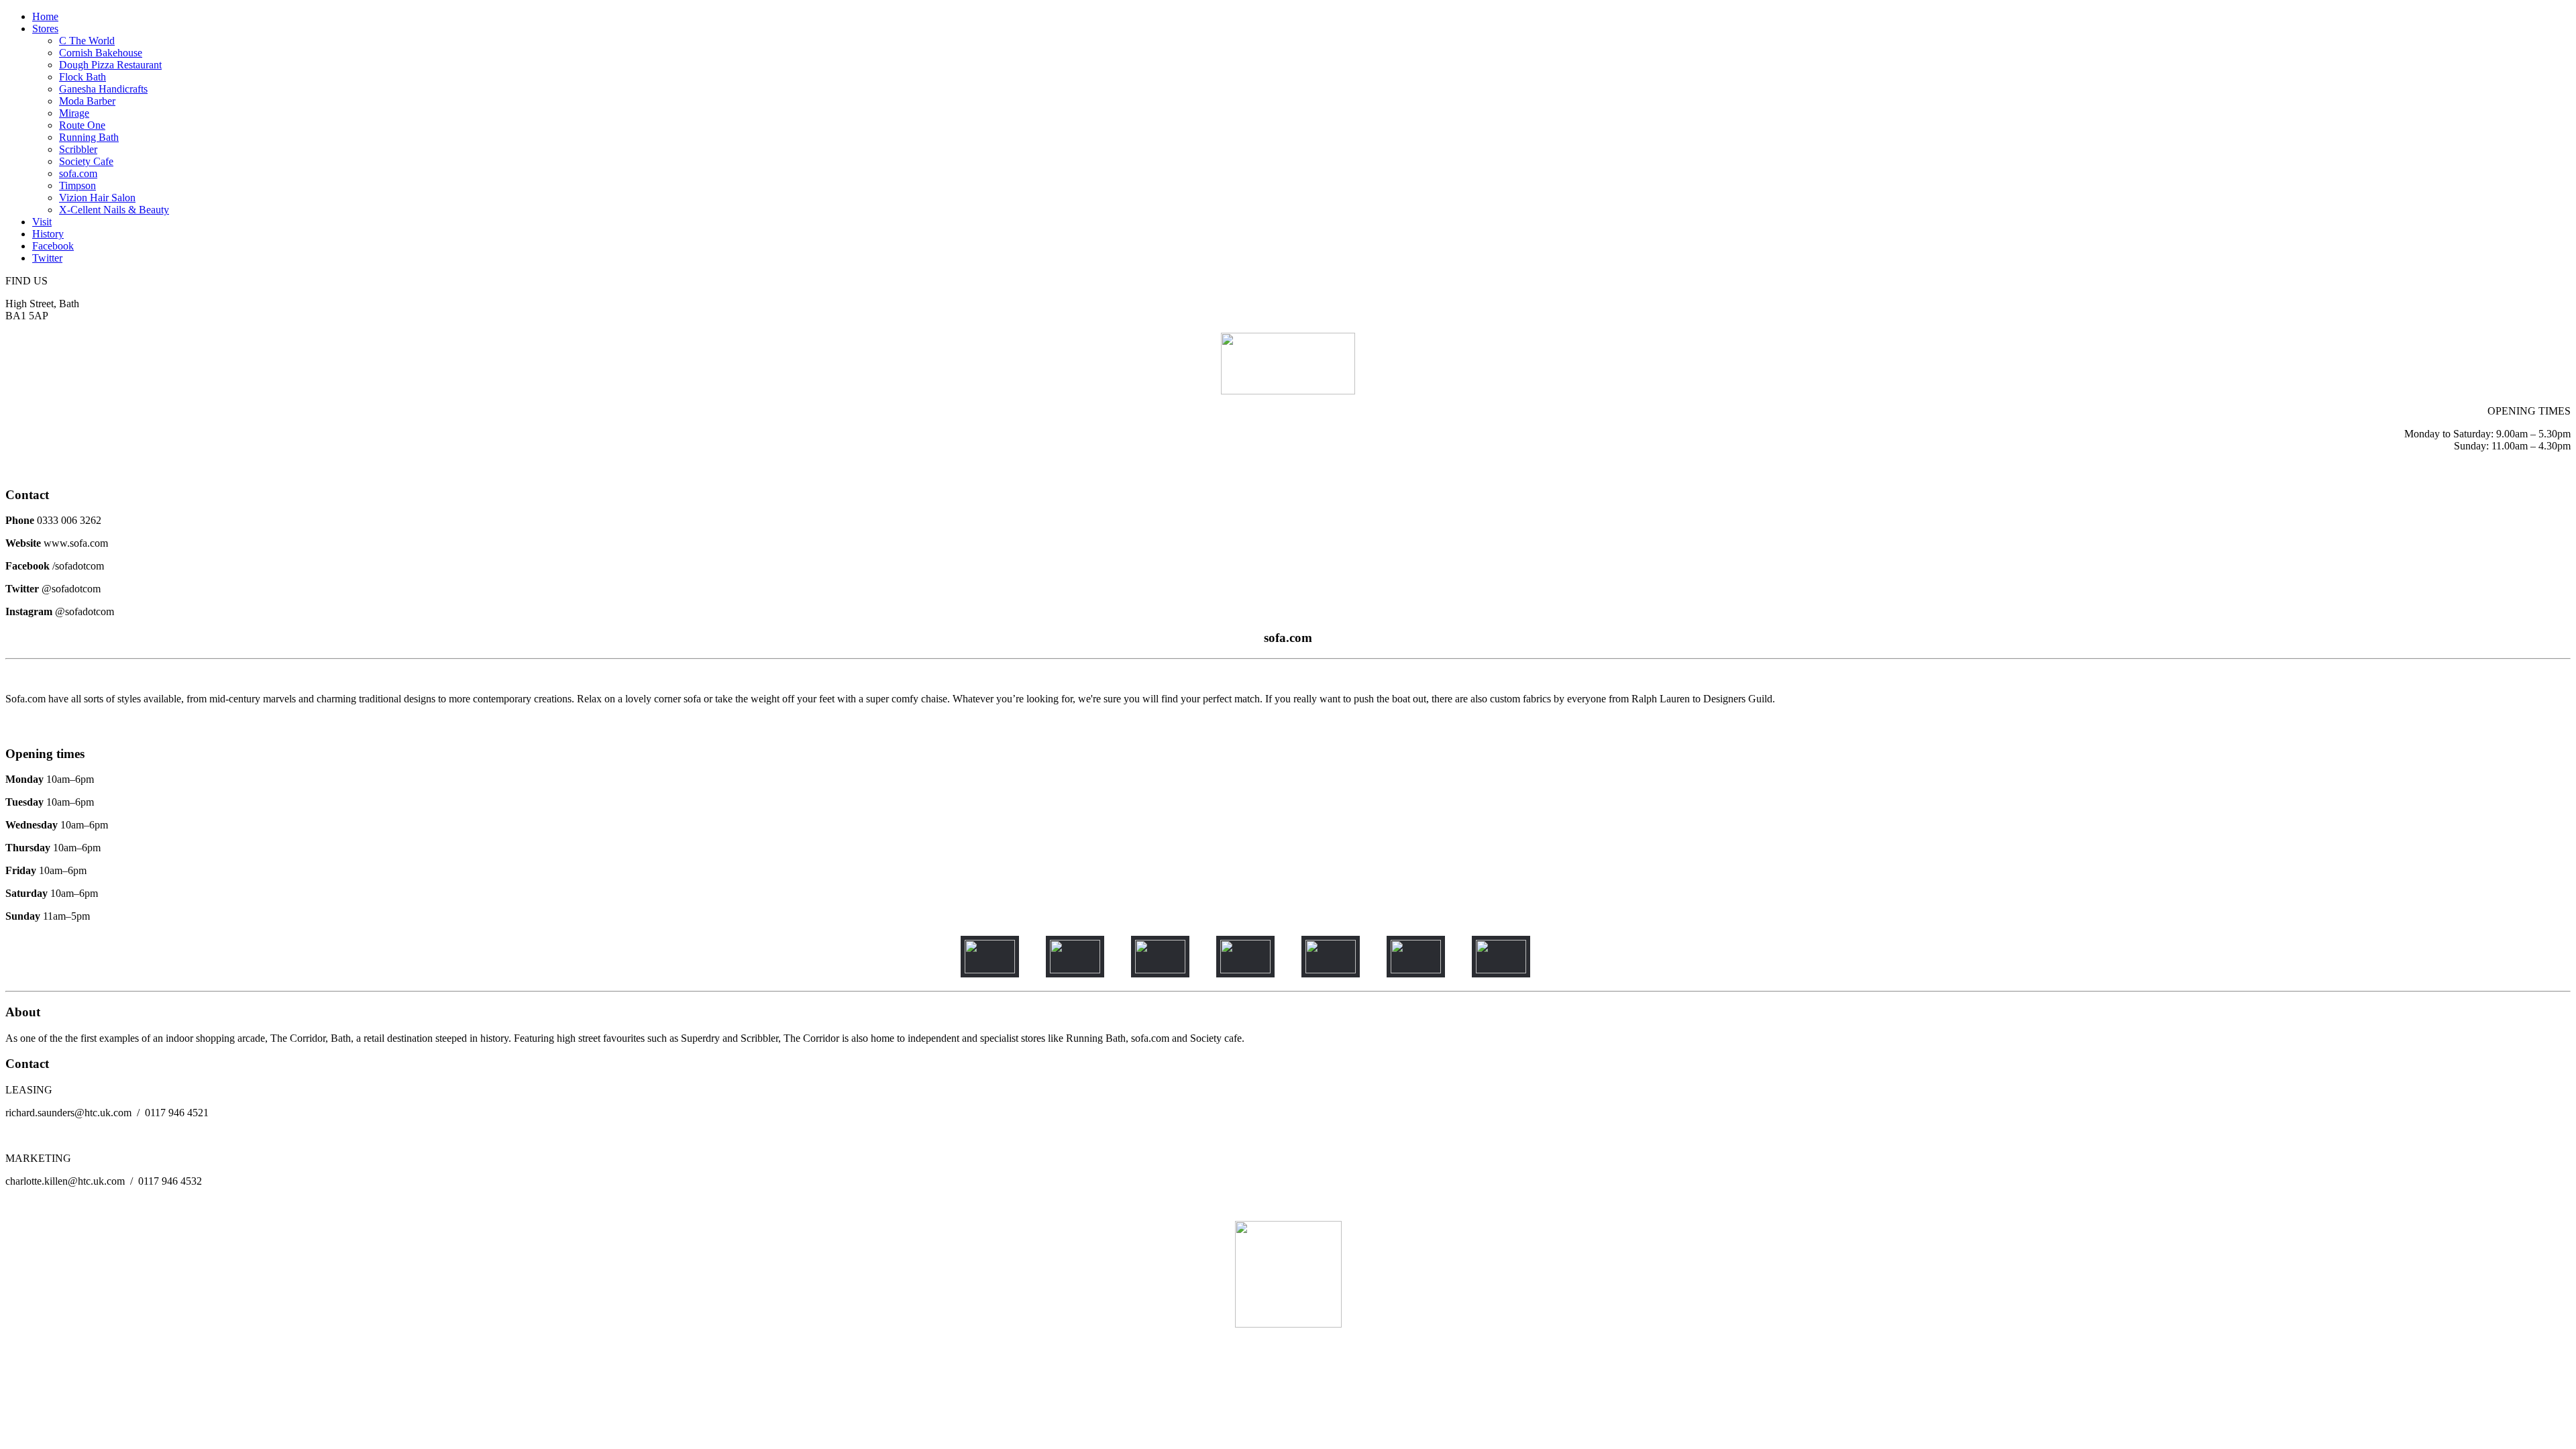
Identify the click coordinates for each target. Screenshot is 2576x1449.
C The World (87, 41)
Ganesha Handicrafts (103, 89)
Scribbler (78, 149)
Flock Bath (83, 77)
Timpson (77, 185)
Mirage (74, 113)
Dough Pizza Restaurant (110, 65)
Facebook (53, 246)
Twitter (47, 258)
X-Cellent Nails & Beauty (114, 210)
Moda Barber (87, 101)
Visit (42, 222)
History (48, 234)
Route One (82, 125)
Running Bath (89, 137)
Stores (45, 29)
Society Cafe (86, 161)
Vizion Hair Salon (97, 198)
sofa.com (78, 173)
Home (45, 16)
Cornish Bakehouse (101, 53)
